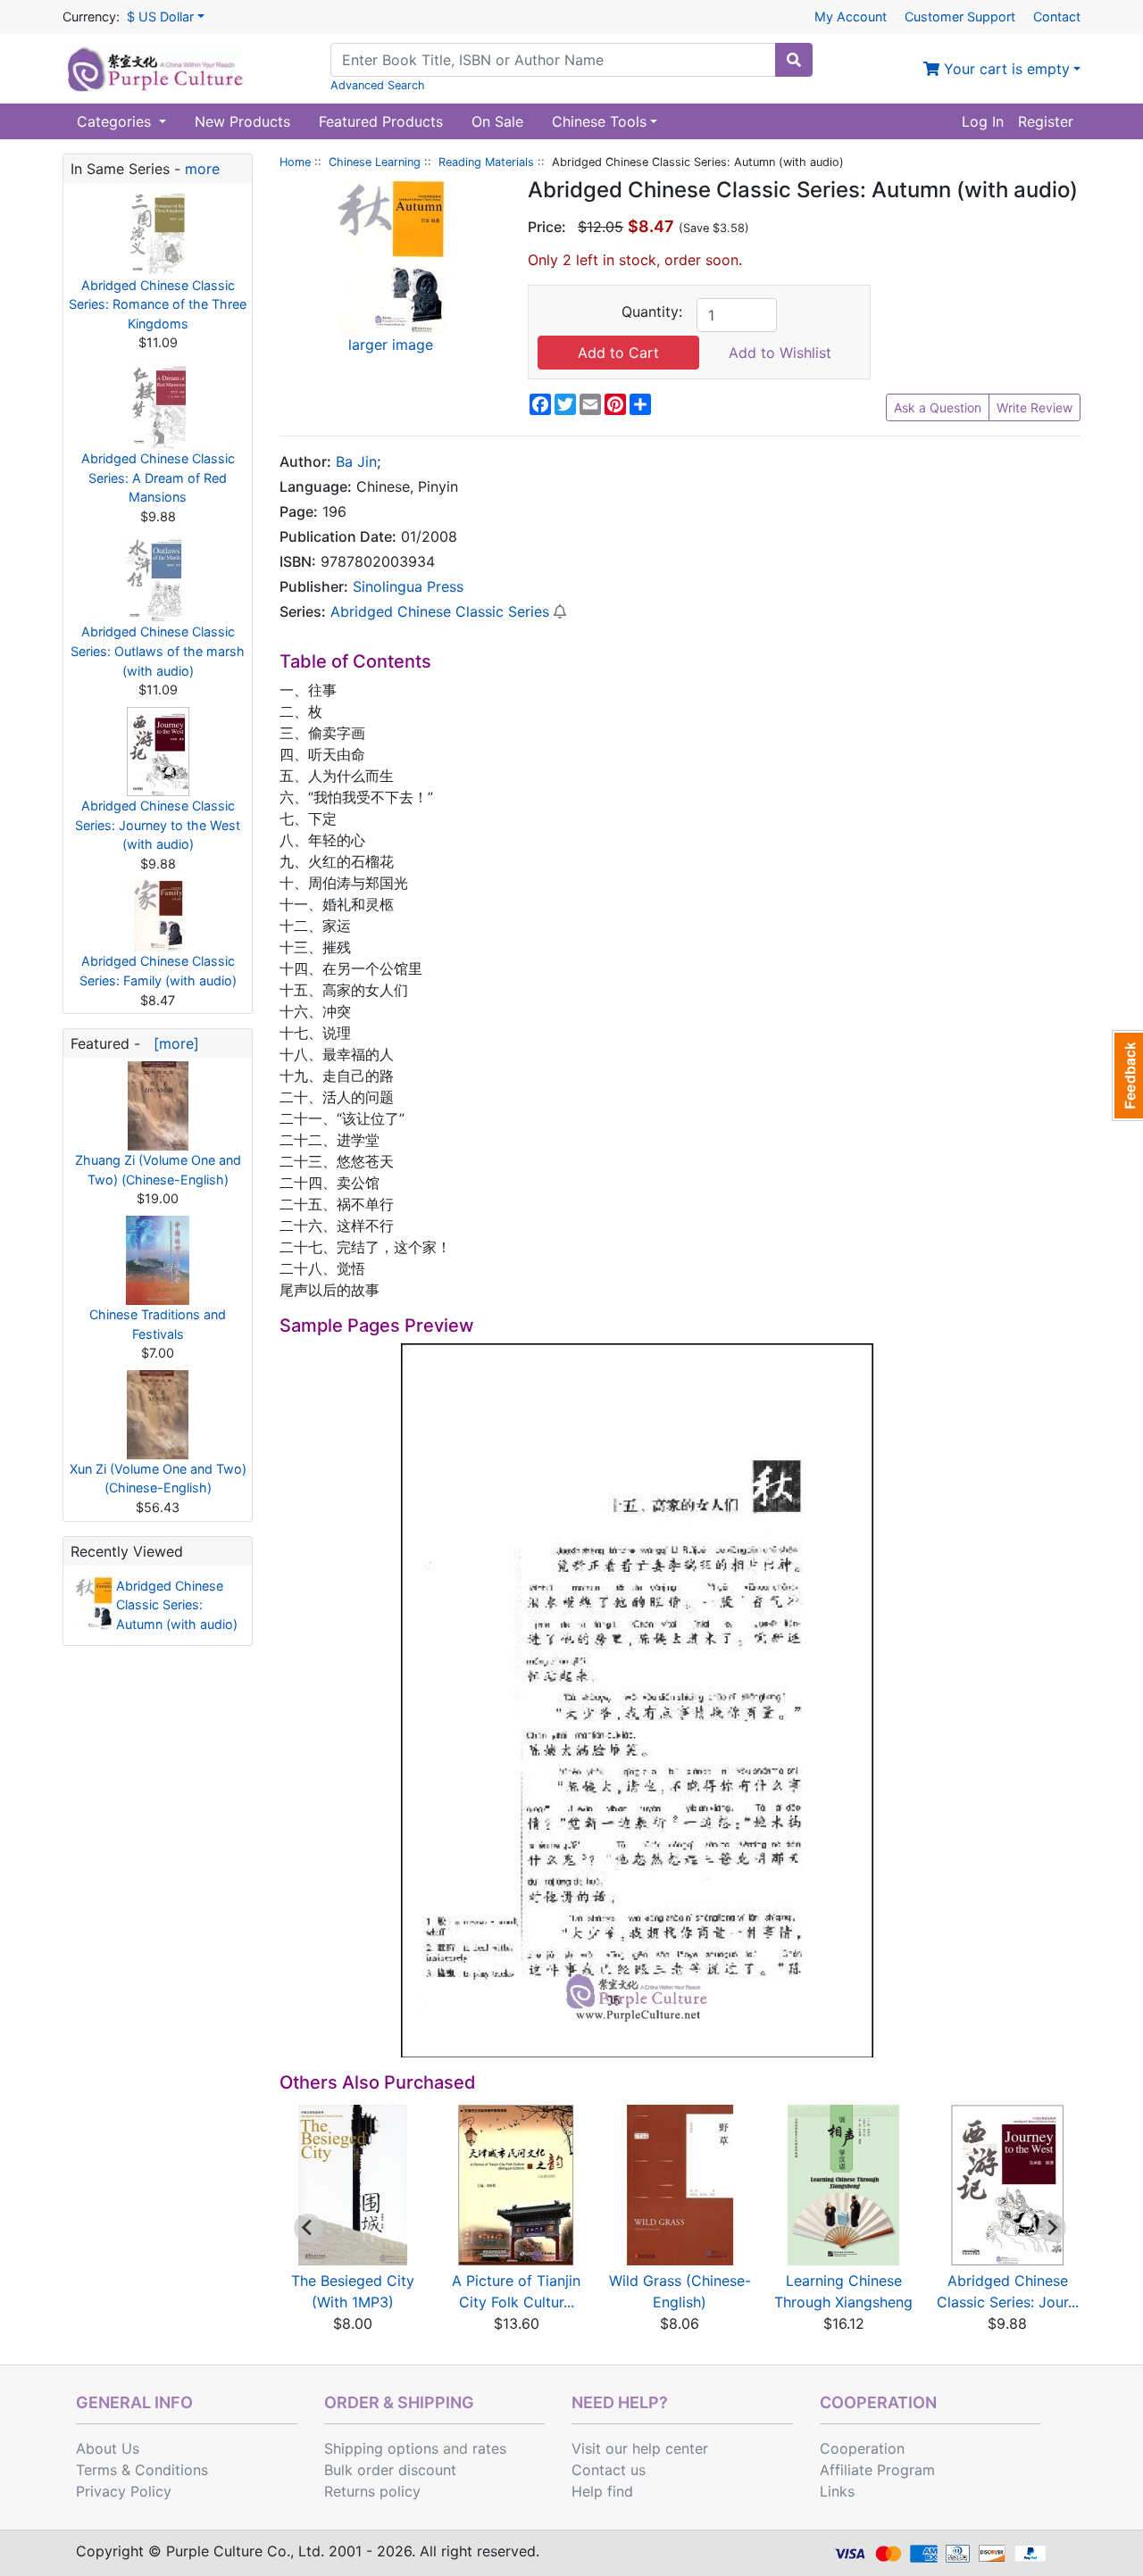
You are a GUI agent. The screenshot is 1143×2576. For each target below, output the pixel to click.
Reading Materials (486, 162)
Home (295, 162)
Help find (602, 2491)
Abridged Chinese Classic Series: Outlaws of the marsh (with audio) (158, 651)
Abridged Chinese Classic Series (440, 611)
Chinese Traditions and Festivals (158, 1324)
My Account (851, 17)
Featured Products (381, 121)
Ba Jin (356, 461)
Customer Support (960, 17)
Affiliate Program (877, 2470)
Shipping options (381, 2448)
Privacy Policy (124, 2491)
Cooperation (862, 2448)
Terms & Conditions (142, 2470)
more (202, 169)
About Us (108, 2448)
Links (837, 2491)
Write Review (1035, 407)
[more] (172, 1043)
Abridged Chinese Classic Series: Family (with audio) (158, 971)
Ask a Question (938, 407)
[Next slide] (1052, 2228)
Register (1046, 121)
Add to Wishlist (780, 353)
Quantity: (652, 312)
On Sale (497, 121)
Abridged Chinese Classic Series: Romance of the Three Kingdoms (158, 304)
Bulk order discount (390, 2470)
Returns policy (372, 2491)
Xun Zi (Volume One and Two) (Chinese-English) (158, 1479)
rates (489, 2448)
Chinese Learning (375, 162)
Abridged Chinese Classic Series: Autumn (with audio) (177, 1605)
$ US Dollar (160, 17)
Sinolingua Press (408, 586)
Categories (116, 121)
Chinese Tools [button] (599, 121)
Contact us (609, 2470)
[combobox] (553, 60)
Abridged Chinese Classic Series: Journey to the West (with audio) (158, 825)
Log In (983, 121)
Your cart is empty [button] (1005, 69)
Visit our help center (640, 2448)
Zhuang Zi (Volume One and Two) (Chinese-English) (158, 1170)
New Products (242, 121)
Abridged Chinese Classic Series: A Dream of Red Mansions (158, 478)
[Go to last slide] (308, 2228)
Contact (1057, 17)
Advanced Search (378, 85)
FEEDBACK (1127, 1076)
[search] (794, 60)
